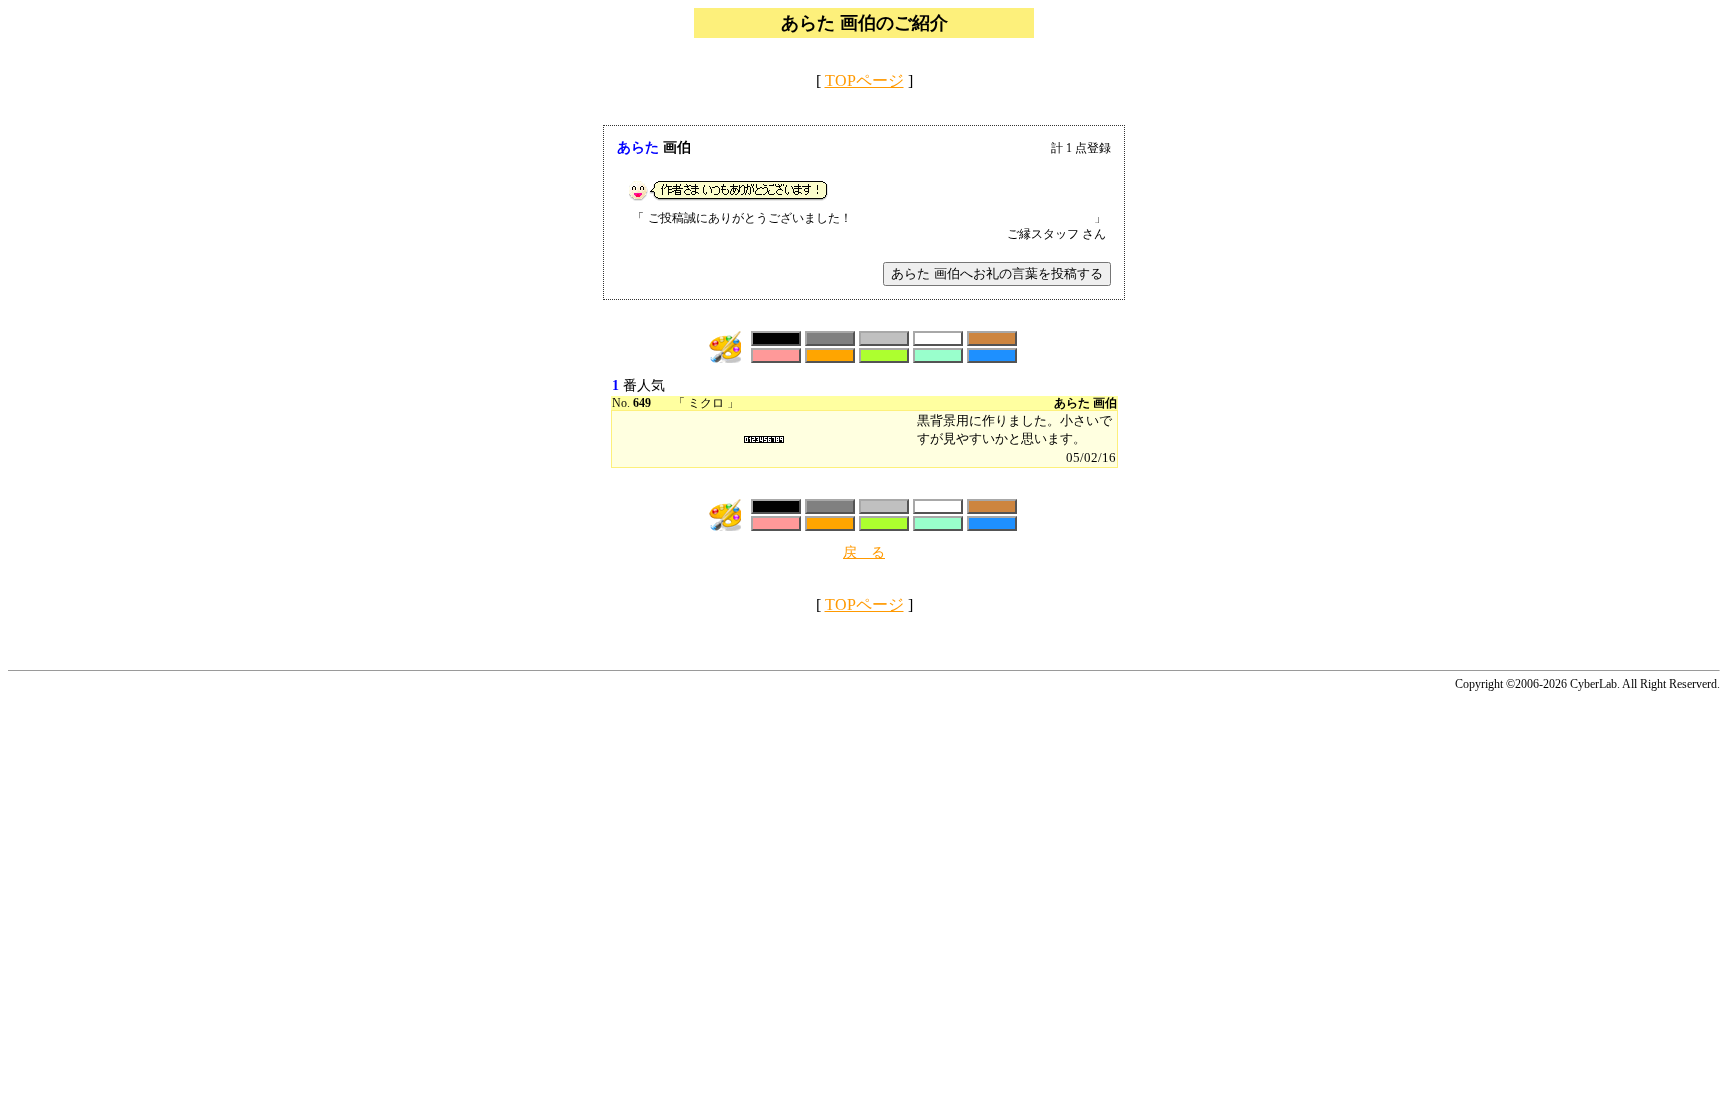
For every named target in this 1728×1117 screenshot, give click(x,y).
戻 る (864, 552)
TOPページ (864, 80)
